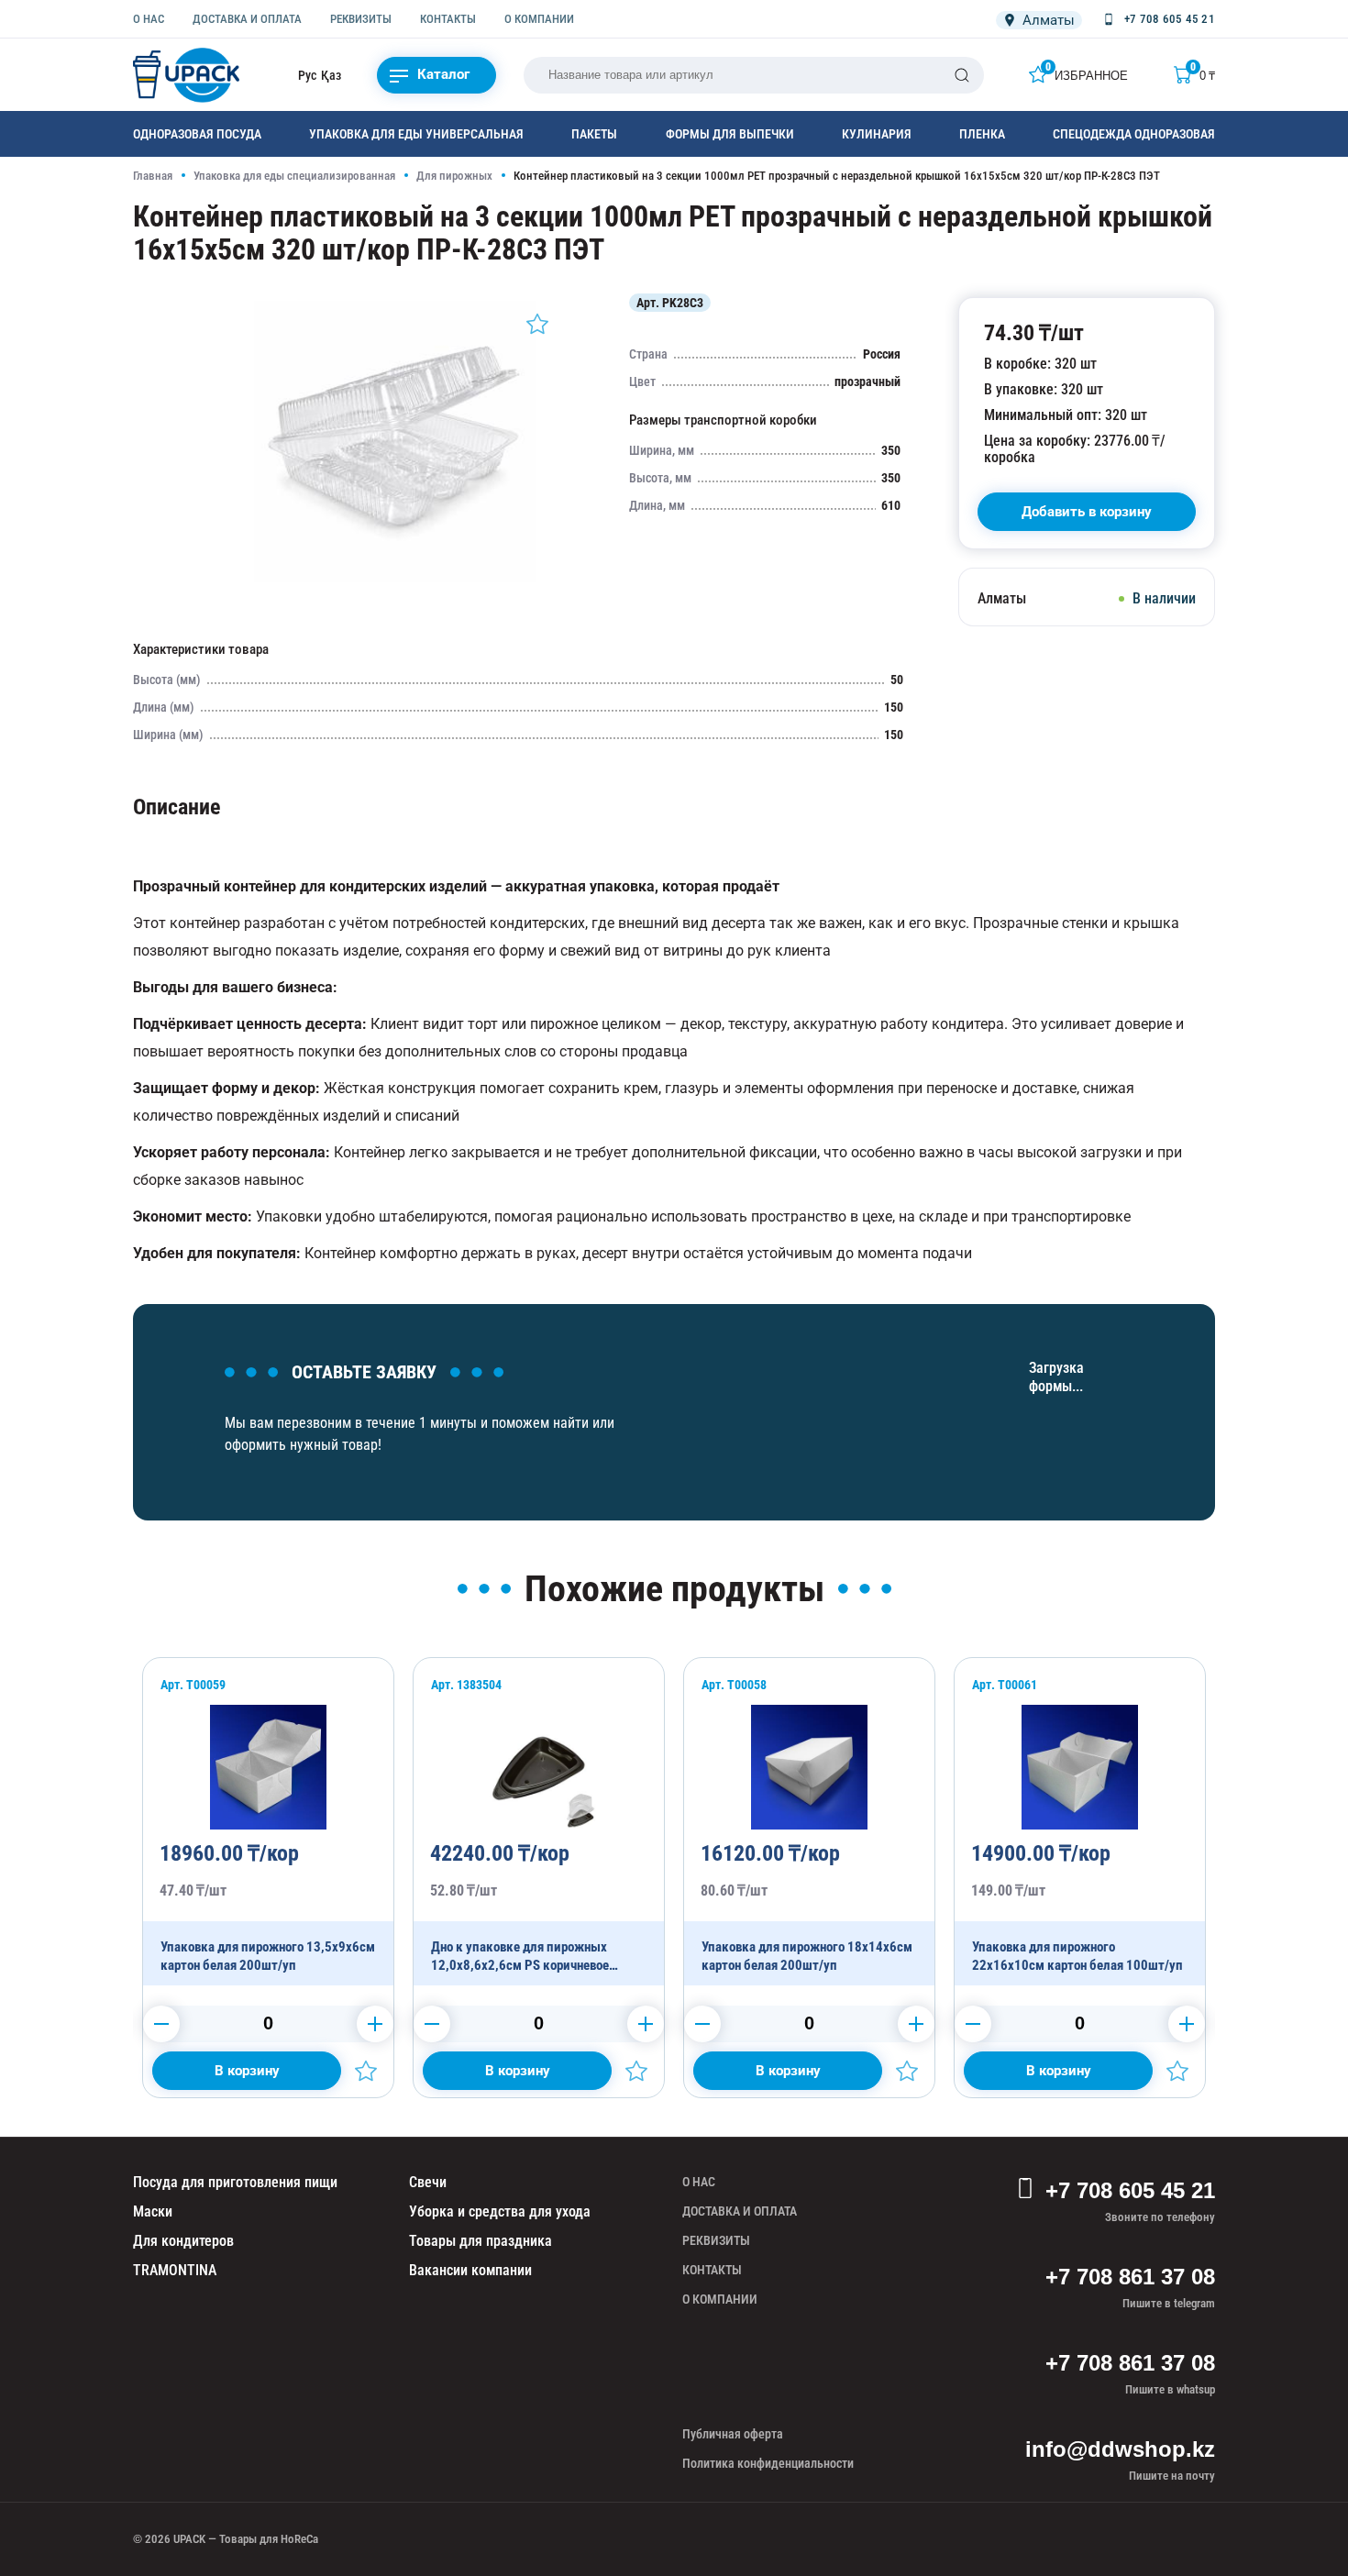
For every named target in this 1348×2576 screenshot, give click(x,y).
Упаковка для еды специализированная (294, 176)
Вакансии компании (470, 2270)
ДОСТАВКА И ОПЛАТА (247, 19)
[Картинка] (395, 578)
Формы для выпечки (730, 134)
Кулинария (877, 134)
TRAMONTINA (175, 2270)
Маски (153, 2211)
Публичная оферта (733, 2434)
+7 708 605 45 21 (1130, 2190)
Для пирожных (454, 176)
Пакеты (594, 134)
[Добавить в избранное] (537, 324)
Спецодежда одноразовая (1134, 134)
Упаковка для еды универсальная (416, 134)
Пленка (982, 134)
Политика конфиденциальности (768, 2463)
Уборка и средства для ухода (500, 2211)
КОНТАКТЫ (448, 19)
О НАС (149, 19)
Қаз (331, 75)
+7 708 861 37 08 (1130, 2277)
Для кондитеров (183, 2241)
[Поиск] (962, 75)
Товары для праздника (481, 2241)
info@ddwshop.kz (1120, 2449)
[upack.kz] (188, 75)
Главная (153, 176)
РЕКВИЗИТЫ (361, 19)
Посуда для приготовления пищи (235, 2182)
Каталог (443, 74)
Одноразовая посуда (197, 134)
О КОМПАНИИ (539, 19)
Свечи (428, 2182)
